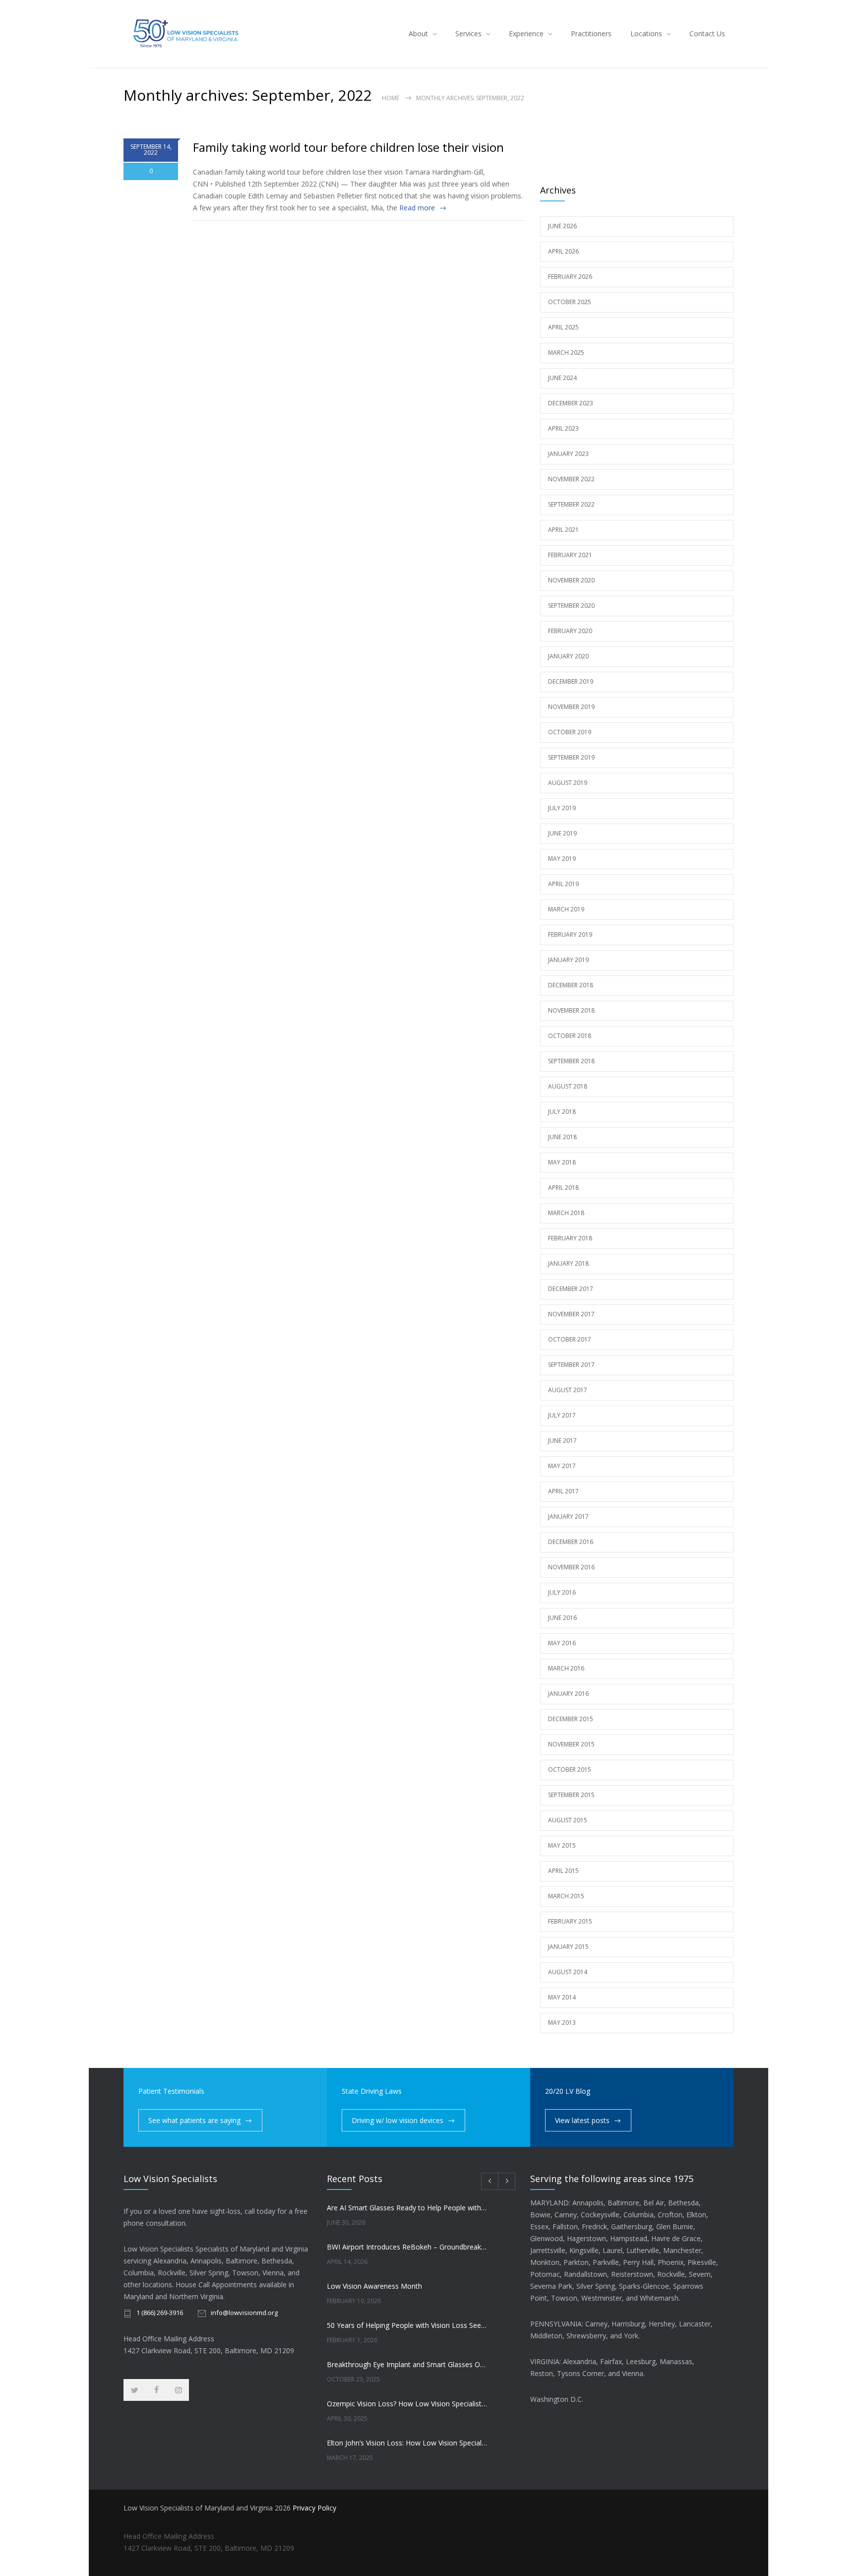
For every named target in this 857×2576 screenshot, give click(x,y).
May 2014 (562, 1997)
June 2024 (562, 378)
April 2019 (563, 884)
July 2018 (562, 1112)
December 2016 (571, 1542)
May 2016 (562, 1643)
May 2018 (562, 1162)
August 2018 (568, 1086)
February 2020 (570, 631)
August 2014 (568, 1972)
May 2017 (562, 1466)
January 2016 (568, 1694)
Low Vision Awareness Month (374, 2286)
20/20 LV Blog (568, 2091)
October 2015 (570, 1770)
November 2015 (571, 1744)
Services (468, 33)
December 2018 (571, 985)
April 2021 (563, 530)
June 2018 (562, 1137)
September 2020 (571, 606)
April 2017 (563, 1491)
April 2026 (563, 251)
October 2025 (570, 302)
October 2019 (570, 732)
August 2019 (568, 783)
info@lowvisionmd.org (244, 2313)
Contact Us (707, 33)
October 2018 (570, 1036)
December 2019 (571, 681)
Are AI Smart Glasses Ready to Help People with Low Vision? (407, 2208)
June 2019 (562, 833)
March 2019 (566, 909)
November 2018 (571, 1010)
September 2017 (571, 1365)
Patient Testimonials (171, 2091)
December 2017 (571, 1289)
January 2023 (568, 454)
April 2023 (563, 428)
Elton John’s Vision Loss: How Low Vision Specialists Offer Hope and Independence (407, 2443)
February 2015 (570, 1921)
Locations (646, 33)
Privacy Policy (314, 2508)
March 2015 (566, 1896)
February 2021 (570, 555)
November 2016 (571, 1567)
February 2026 (570, 277)
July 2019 (562, 808)
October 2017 (570, 1339)
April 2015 (563, 1871)
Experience (526, 33)
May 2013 (562, 2023)
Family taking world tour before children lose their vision (348, 147)
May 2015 (562, 1845)
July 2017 (562, 1415)
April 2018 (563, 1188)
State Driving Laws (372, 2091)
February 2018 (570, 1238)
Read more (417, 208)
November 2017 (571, 1314)
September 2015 (571, 1795)
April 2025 (563, 327)
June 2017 (562, 1441)
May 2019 (562, 859)
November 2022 (571, 479)
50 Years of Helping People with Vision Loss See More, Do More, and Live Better (407, 2325)
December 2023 (571, 403)
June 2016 (562, 1618)
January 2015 (568, 1947)
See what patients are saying (194, 2120)
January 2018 (568, 1263)
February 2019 (570, 934)
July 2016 (562, 1592)
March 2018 (566, 1213)
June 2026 (562, 226)
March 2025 (566, 353)
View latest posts (582, 2120)
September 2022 (571, 504)
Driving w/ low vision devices (398, 2120)
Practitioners (591, 33)
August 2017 (568, 1390)
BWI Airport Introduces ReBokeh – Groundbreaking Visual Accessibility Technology (407, 2247)
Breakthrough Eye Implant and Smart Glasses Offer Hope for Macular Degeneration (407, 2364)
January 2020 (568, 656)
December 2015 (571, 1719)
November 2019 (571, 707)
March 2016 (566, 1668)
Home (391, 98)
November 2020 (571, 580)
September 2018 (571, 1061)
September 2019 (571, 757)
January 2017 (568, 1516)
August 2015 (568, 1820)
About (418, 33)
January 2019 (568, 960)
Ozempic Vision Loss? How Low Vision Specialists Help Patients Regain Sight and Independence (407, 2404)
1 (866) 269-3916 (160, 2313)
